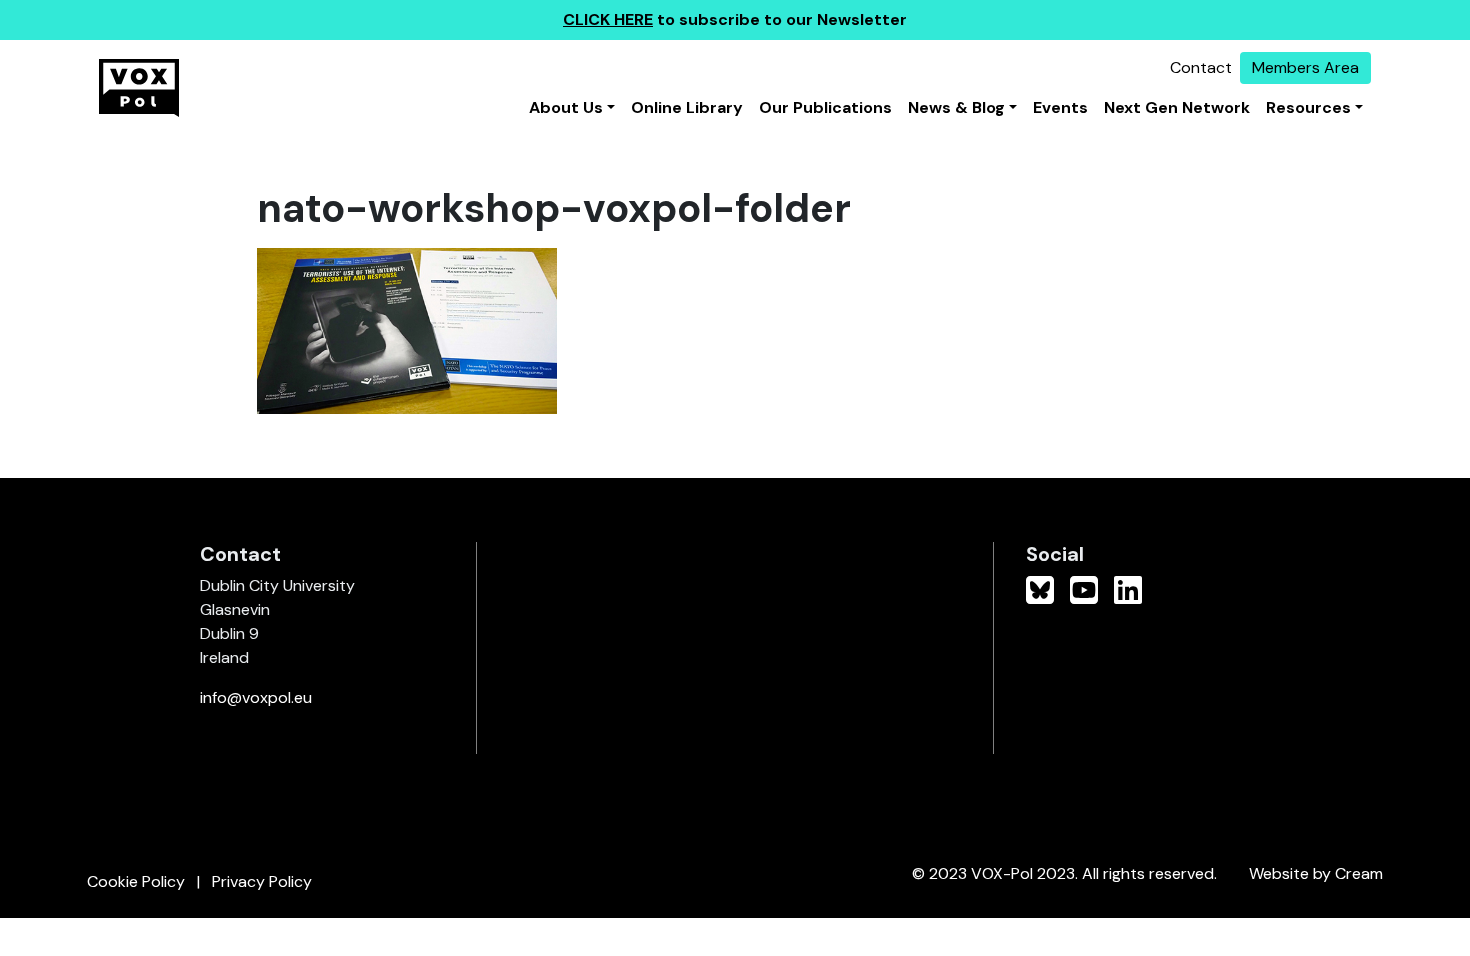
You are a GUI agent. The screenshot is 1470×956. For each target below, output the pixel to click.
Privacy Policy (262, 881)
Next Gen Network (1177, 107)
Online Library (687, 107)
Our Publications (825, 107)
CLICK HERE (608, 19)
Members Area (1305, 67)
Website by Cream (1316, 873)
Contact (1201, 67)
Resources (1308, 107)
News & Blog (956, 107)
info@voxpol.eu (256, 697)
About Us (566, 107)
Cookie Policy (136, 881)
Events (1060, 107)
